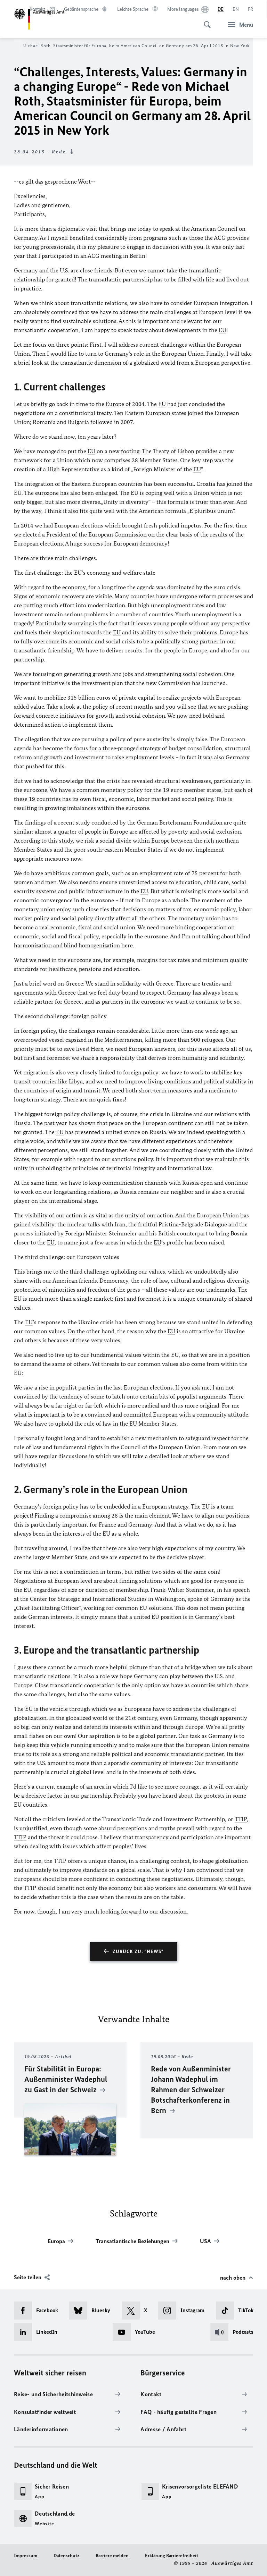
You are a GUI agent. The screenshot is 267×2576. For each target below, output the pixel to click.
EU (222, 330)
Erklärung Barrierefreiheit (172, 2556)
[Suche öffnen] (205, 21)
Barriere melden (112, 2556)
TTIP (241, 1819)
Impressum (26, 2556)
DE (221, 9)
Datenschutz (66, 2556)
